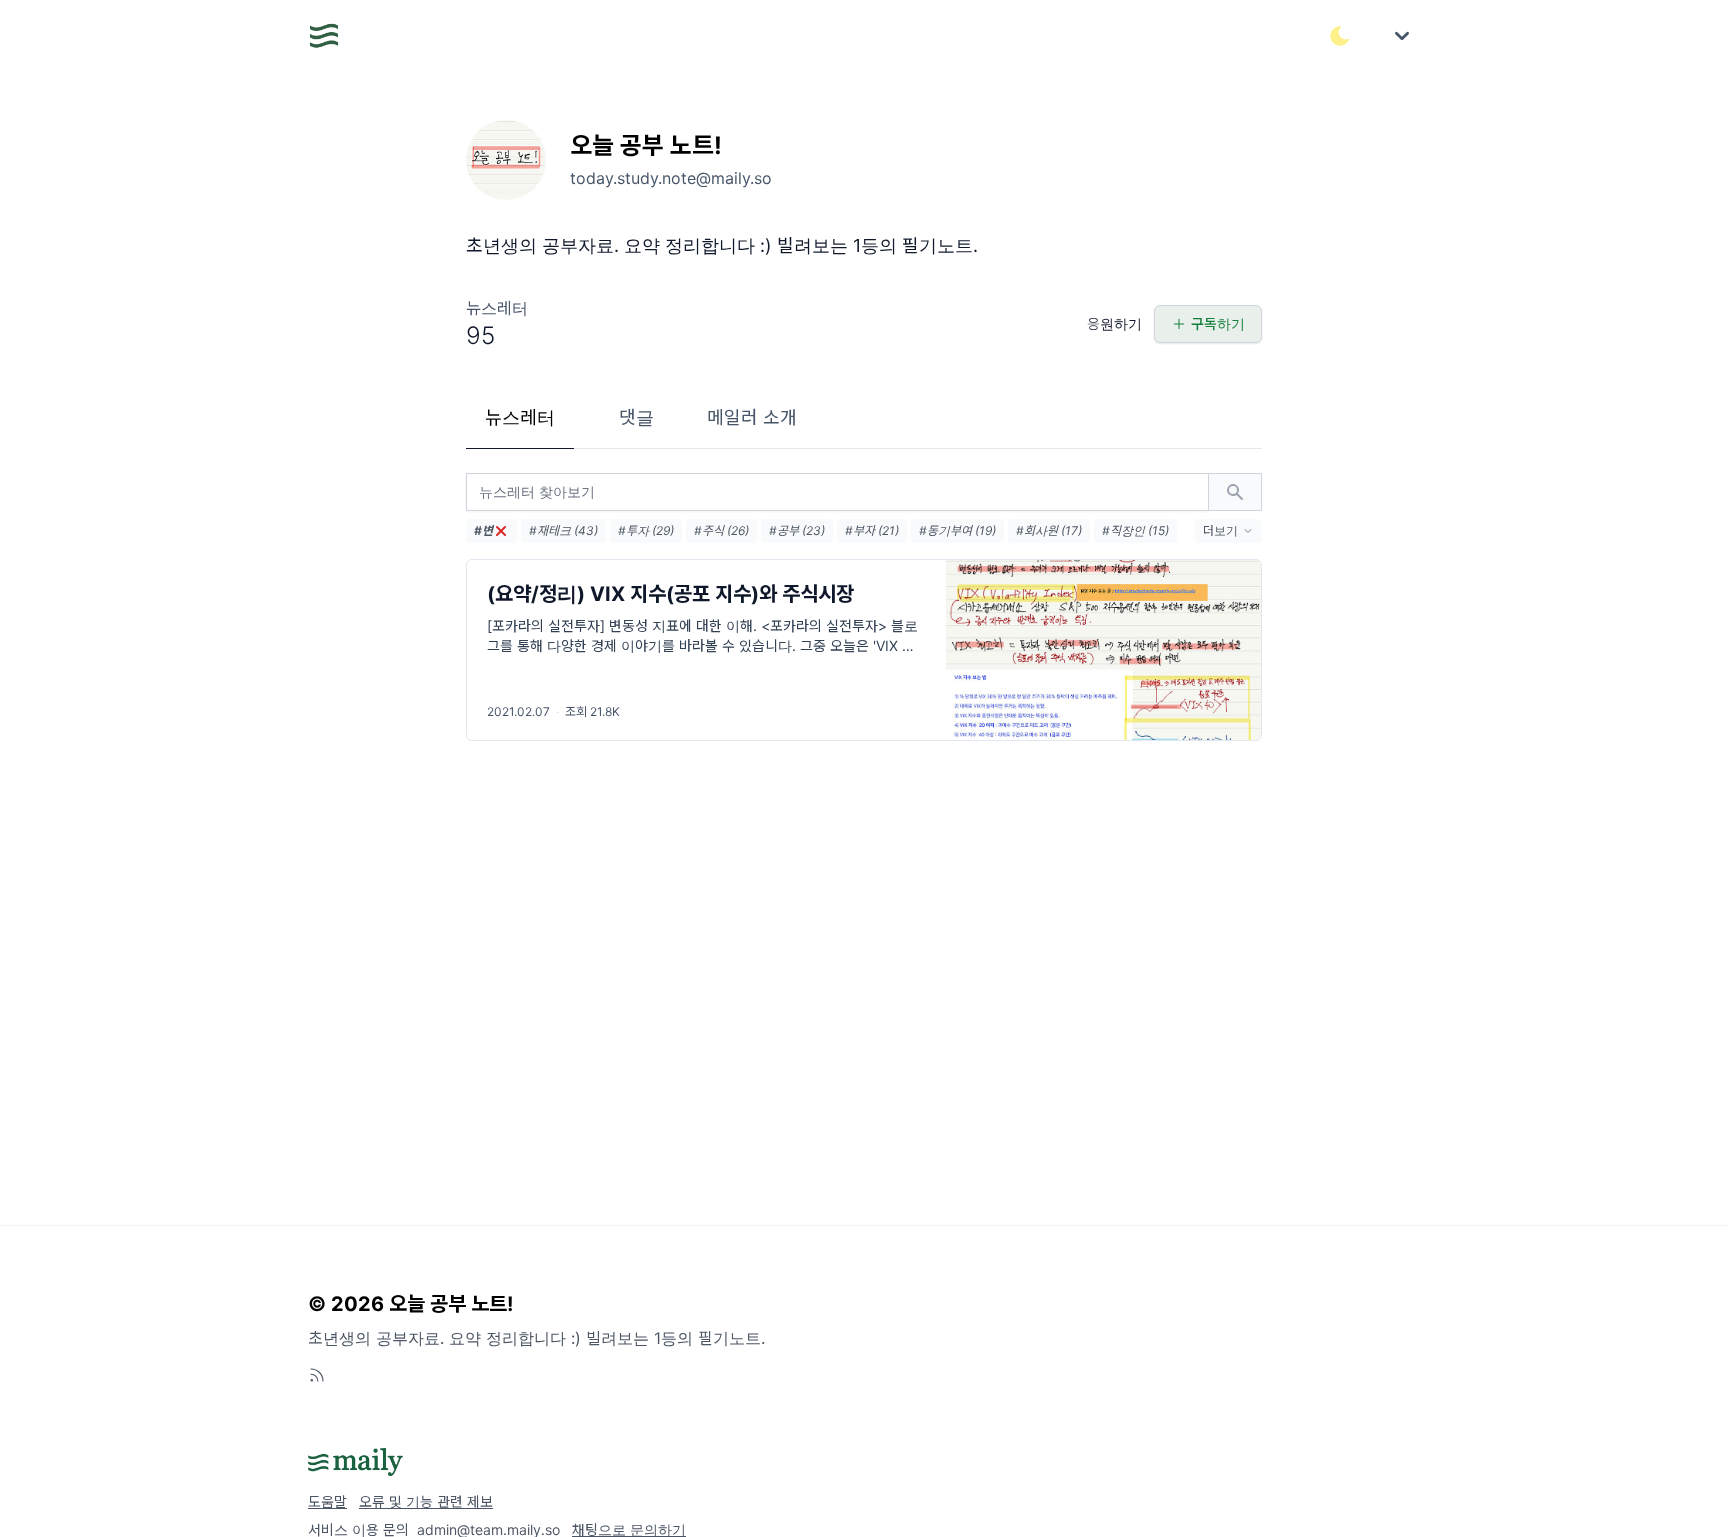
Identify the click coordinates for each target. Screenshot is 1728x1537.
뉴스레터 (520, 417)
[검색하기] (1235, 492)
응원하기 (1114, 323)
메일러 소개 (752, 417)
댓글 (636, 417)
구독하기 (1218, 323)
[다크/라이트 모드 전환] (1340, 36)
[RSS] (317, 1375)
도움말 (327, 1501)
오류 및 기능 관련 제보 (426, 1501)
